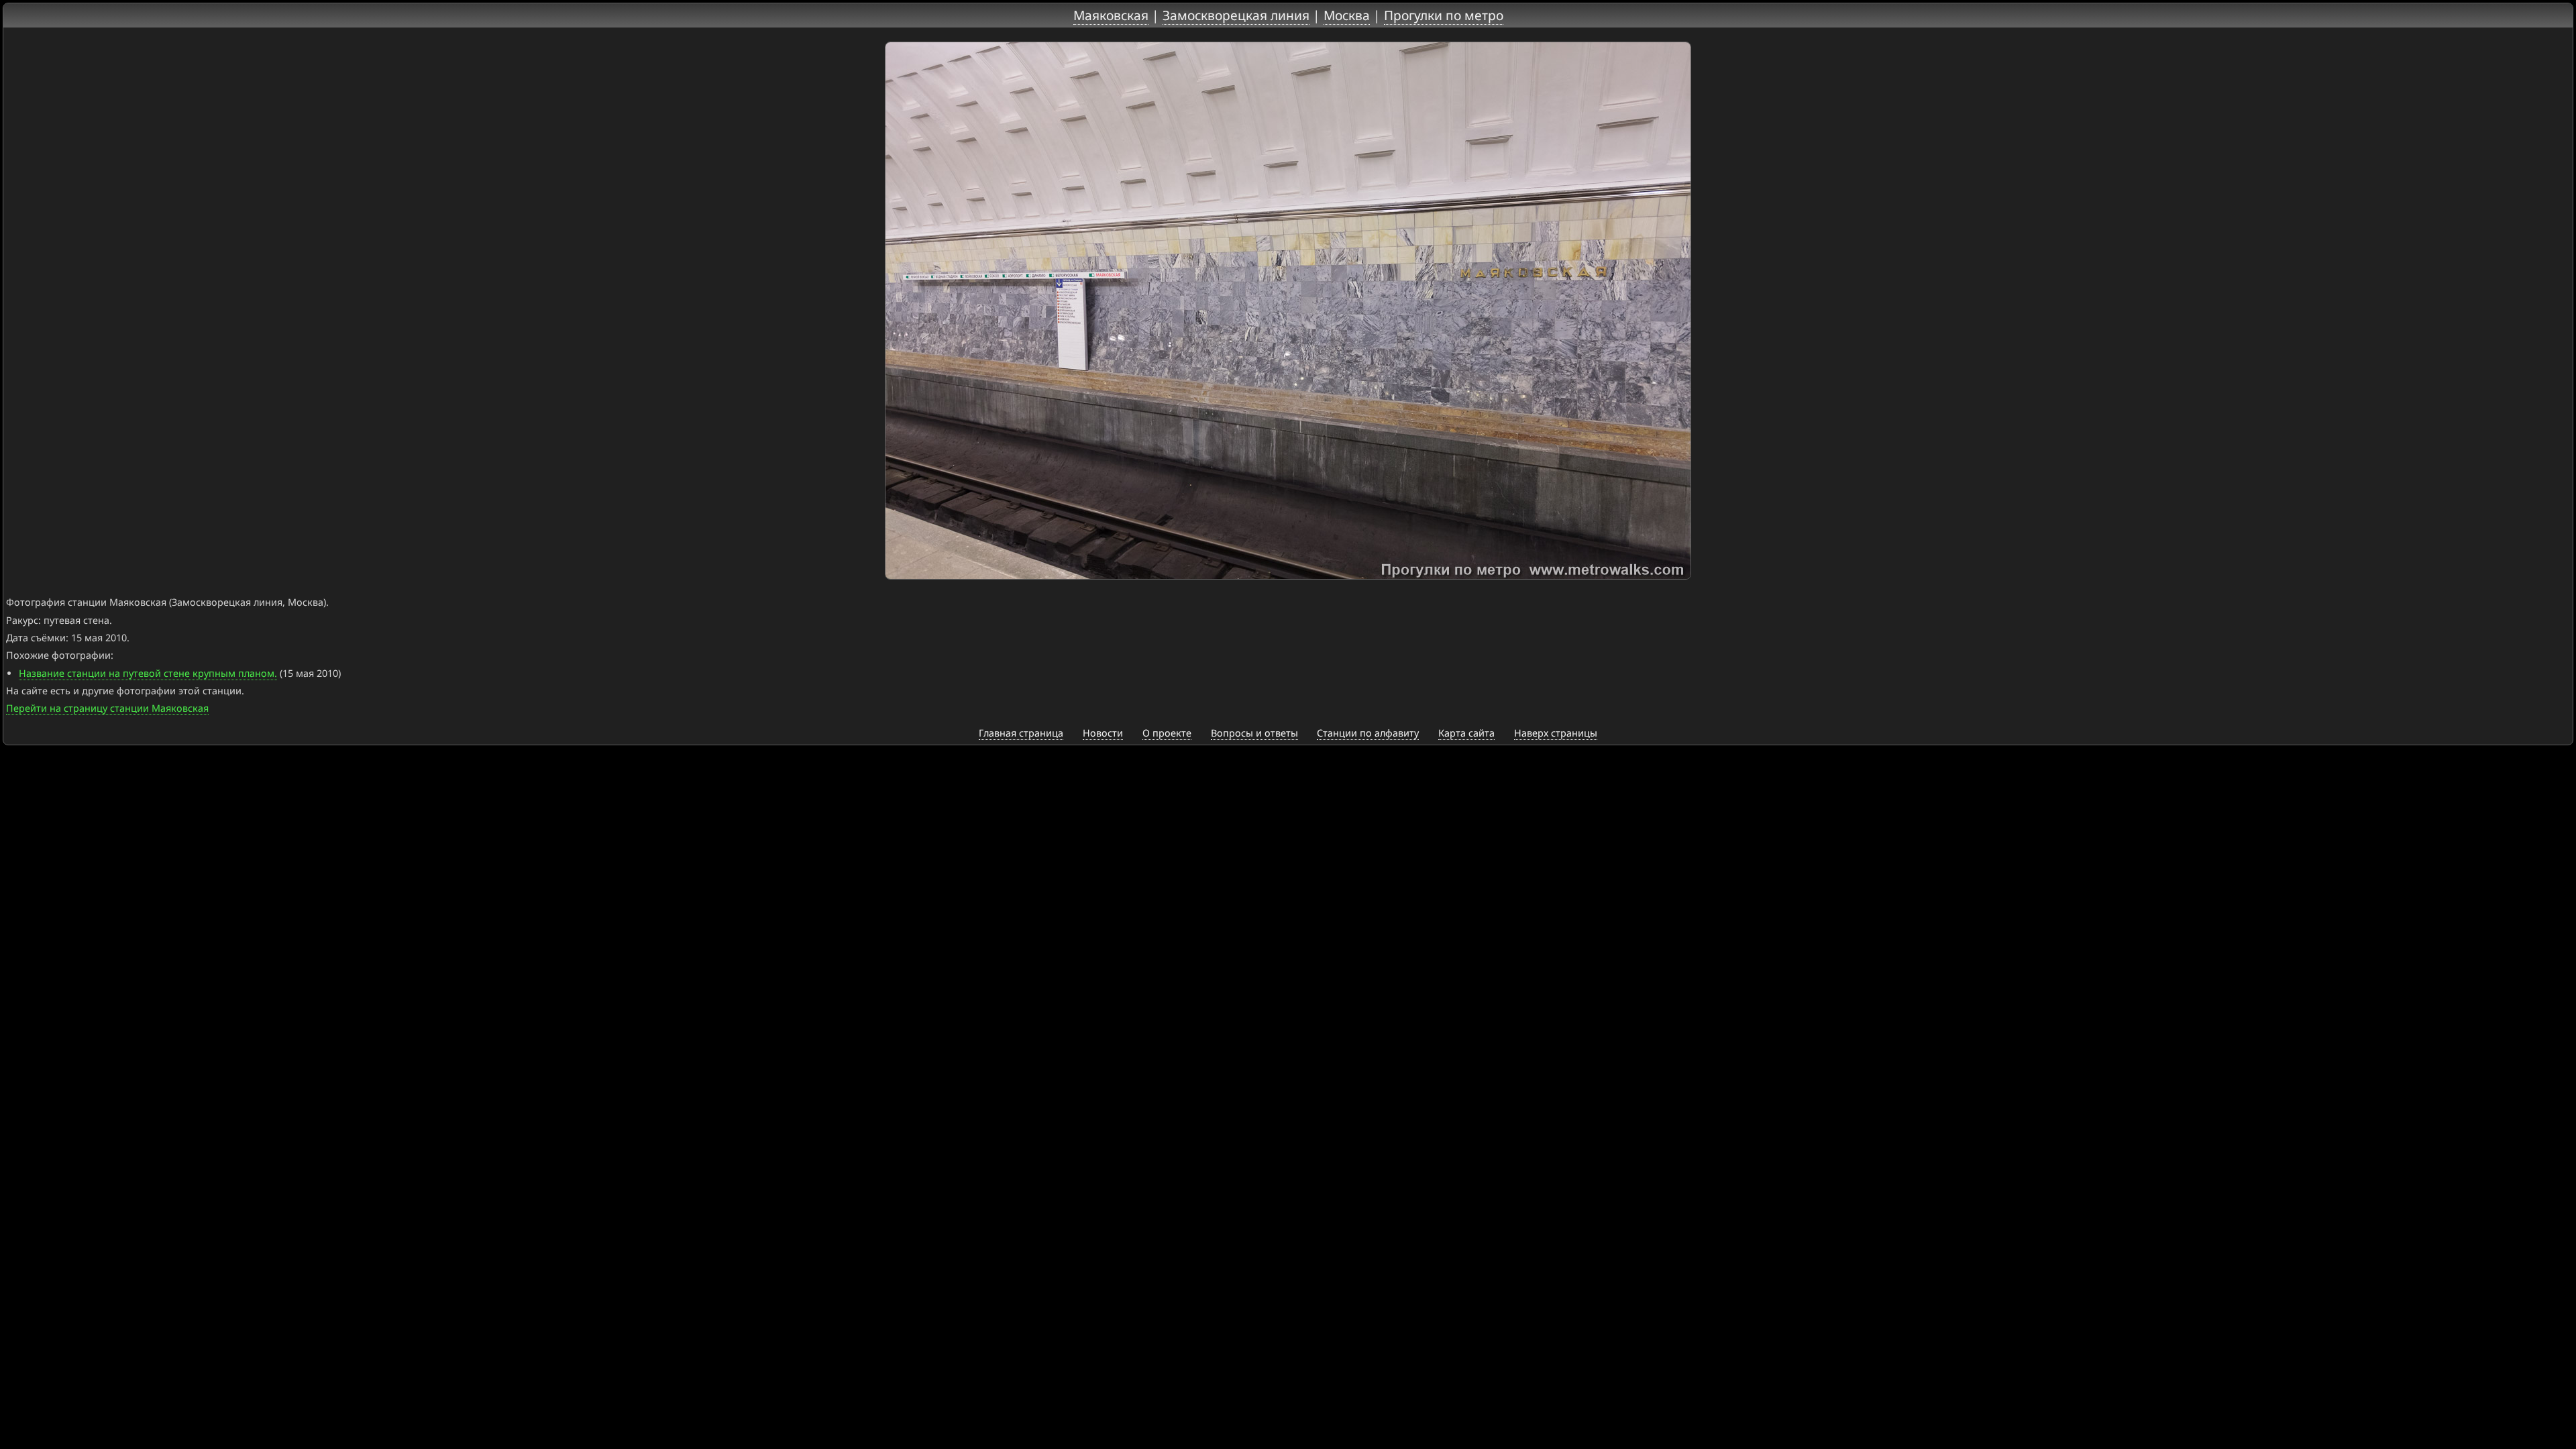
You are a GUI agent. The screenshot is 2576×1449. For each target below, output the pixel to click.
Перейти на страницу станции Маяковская (107, 708)
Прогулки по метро (1444, 15)
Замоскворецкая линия (1236, 15)
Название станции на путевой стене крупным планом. (148, 673)
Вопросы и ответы (1254, 733)
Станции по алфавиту (1368, 733)
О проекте (1167, 733)
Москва (1347, 15)
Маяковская (1111, 15)
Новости (1103, 733)
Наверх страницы (1556, 733)
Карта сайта (1466, 733)
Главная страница (1021, 733)
